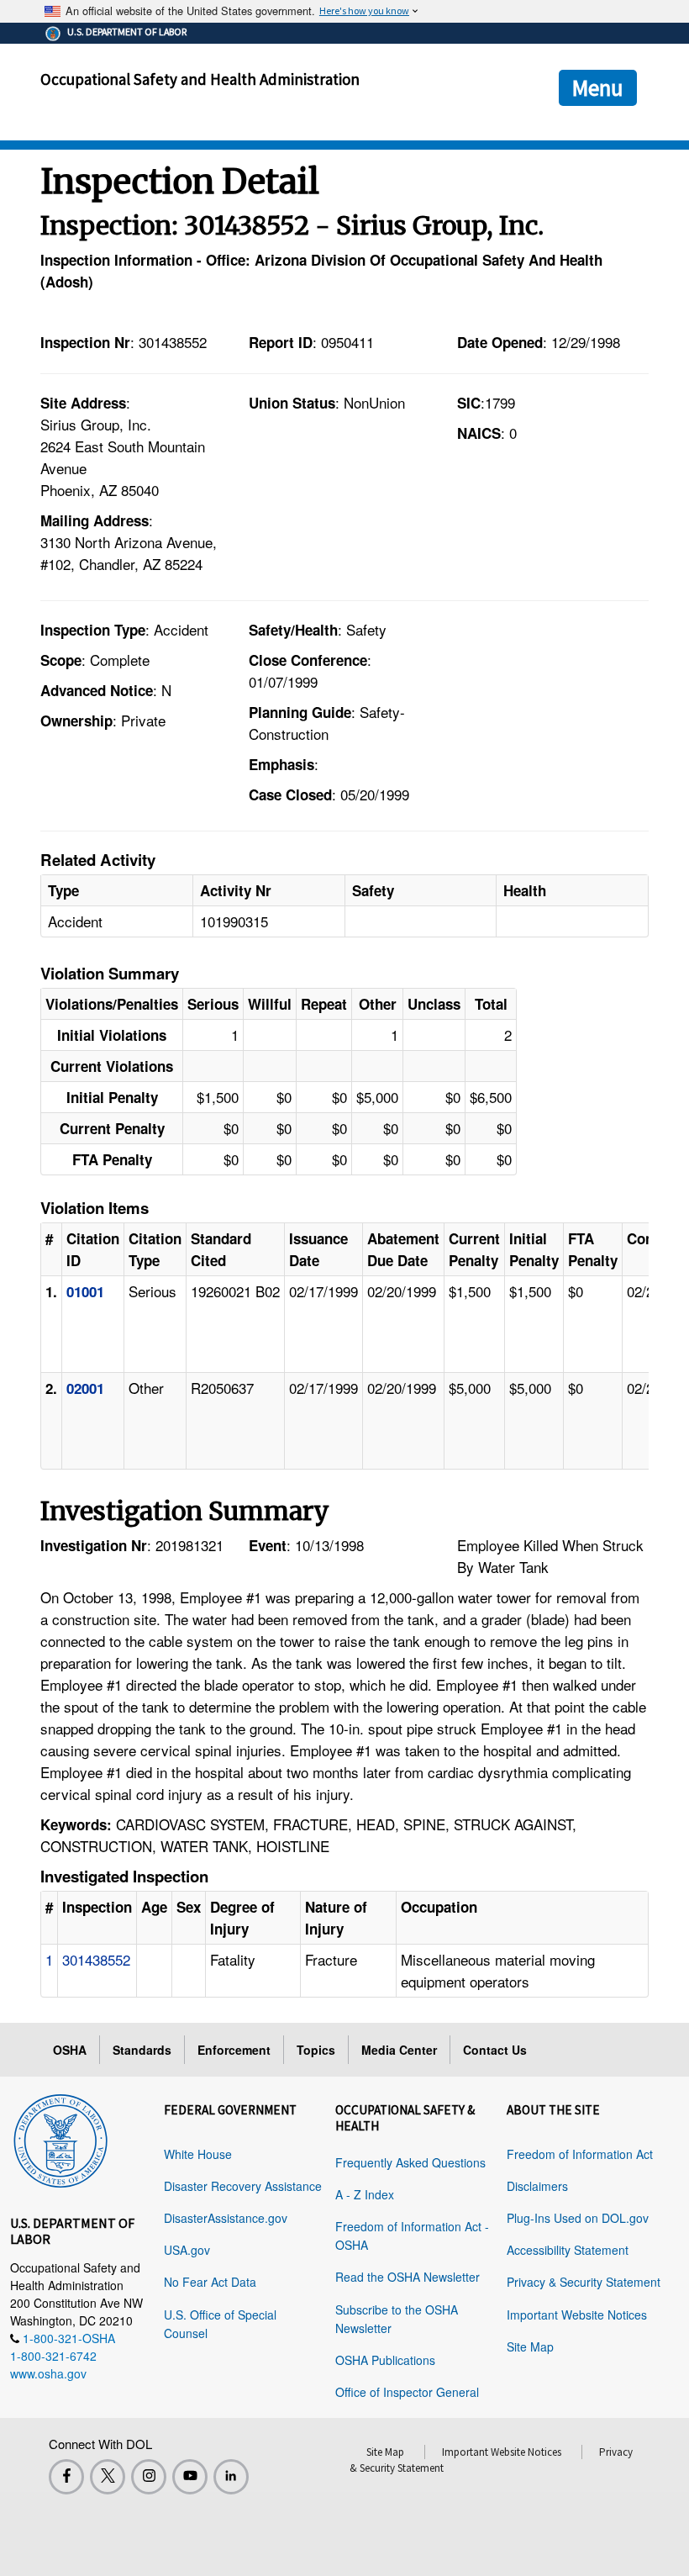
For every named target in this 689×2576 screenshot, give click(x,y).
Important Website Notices (577, 2315)
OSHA (70, 2050)
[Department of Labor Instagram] (149, 2477)
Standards (142, 2050)
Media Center (399, 2050)
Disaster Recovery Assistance (243, 2186)
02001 (85, 1388)
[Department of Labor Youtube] (190, 2477)
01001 (85, 1291)
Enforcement (234, 2050)
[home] (60, 2138)
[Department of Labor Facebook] (66, 2477)
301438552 (96, 1959)
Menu (598, 87)
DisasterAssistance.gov (226, 2218)
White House (198, 2154)
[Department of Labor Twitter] (108, 2477)
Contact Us (495, 2050)
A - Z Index (365, 2194)
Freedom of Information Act (580, 2154)
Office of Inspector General (407, 2392)
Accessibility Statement (568, 2250)
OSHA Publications (385, 2360)
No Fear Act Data (210, 2282)
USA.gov (187, 2250)
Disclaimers (537, 2186)
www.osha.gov (48, 2373)
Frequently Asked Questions (410, 2162)
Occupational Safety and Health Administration (200, 79)
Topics (316, 2050)
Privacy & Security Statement (584, 2282)
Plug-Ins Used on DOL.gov (578, 2218)
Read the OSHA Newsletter (408, 2277)
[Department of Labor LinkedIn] (231, 2477)
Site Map (530, 2346)
